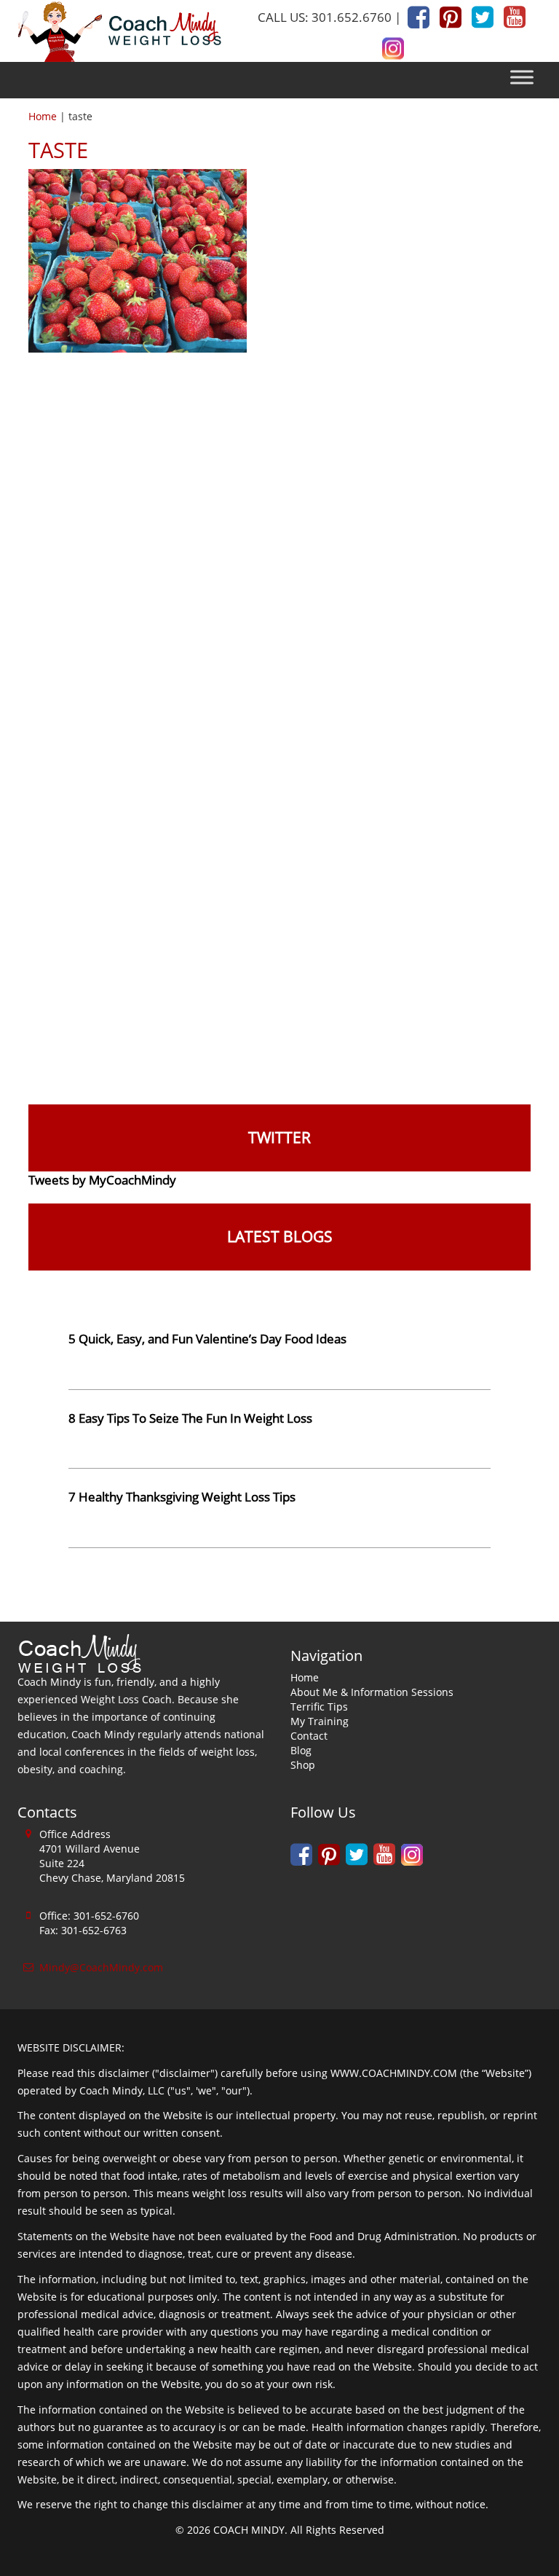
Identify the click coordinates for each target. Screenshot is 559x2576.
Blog (301, 1750)
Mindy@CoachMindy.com (101, 1967)
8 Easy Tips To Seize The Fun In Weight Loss (190, 1418)
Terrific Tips (319, 1707)
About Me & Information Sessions (372, 1692)
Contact (309, 1736)
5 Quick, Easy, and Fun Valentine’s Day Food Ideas (207, 1339)
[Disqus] (279, 542)
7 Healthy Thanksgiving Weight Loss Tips (182, 1497)
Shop (303, 1765)
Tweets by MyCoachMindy (102, 1180)
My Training (320, 1721)
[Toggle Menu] (522, 78)
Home (43, 116)
